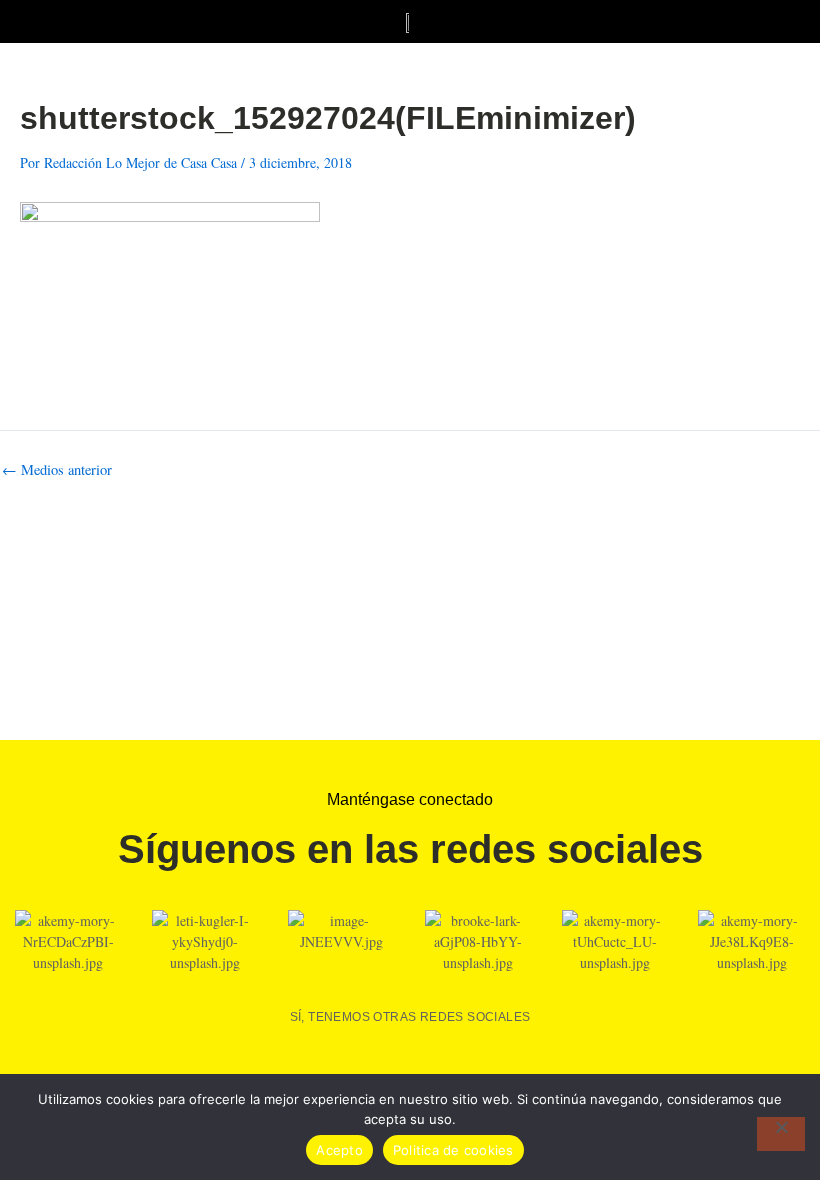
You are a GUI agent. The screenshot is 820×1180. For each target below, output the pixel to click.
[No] (781, 1134)
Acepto (339, 1150)
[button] (26, 21)
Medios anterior (57, 470)
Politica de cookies (453, 1150)
